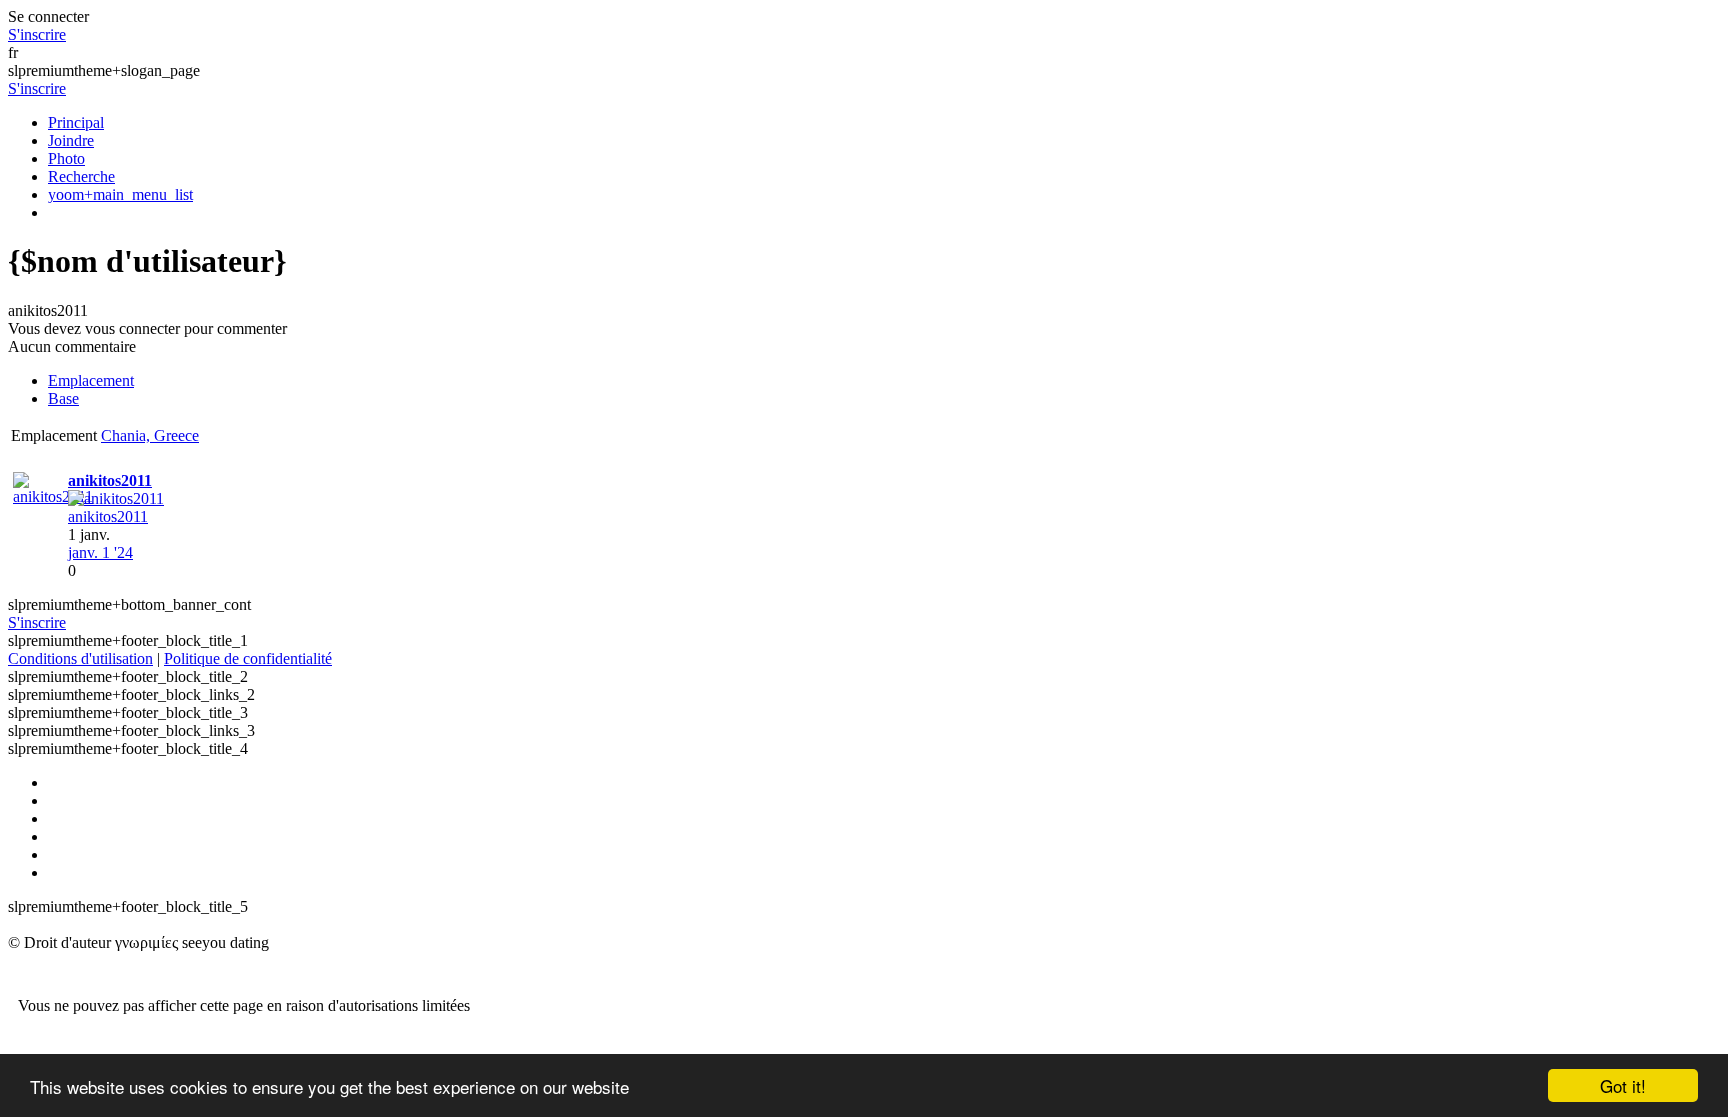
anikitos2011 (108, 516)
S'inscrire (37, 34)
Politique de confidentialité (248, 658)
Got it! (1623, 1085)
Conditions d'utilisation (80, 658)
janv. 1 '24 (100, 552)
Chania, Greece (150, 435)
